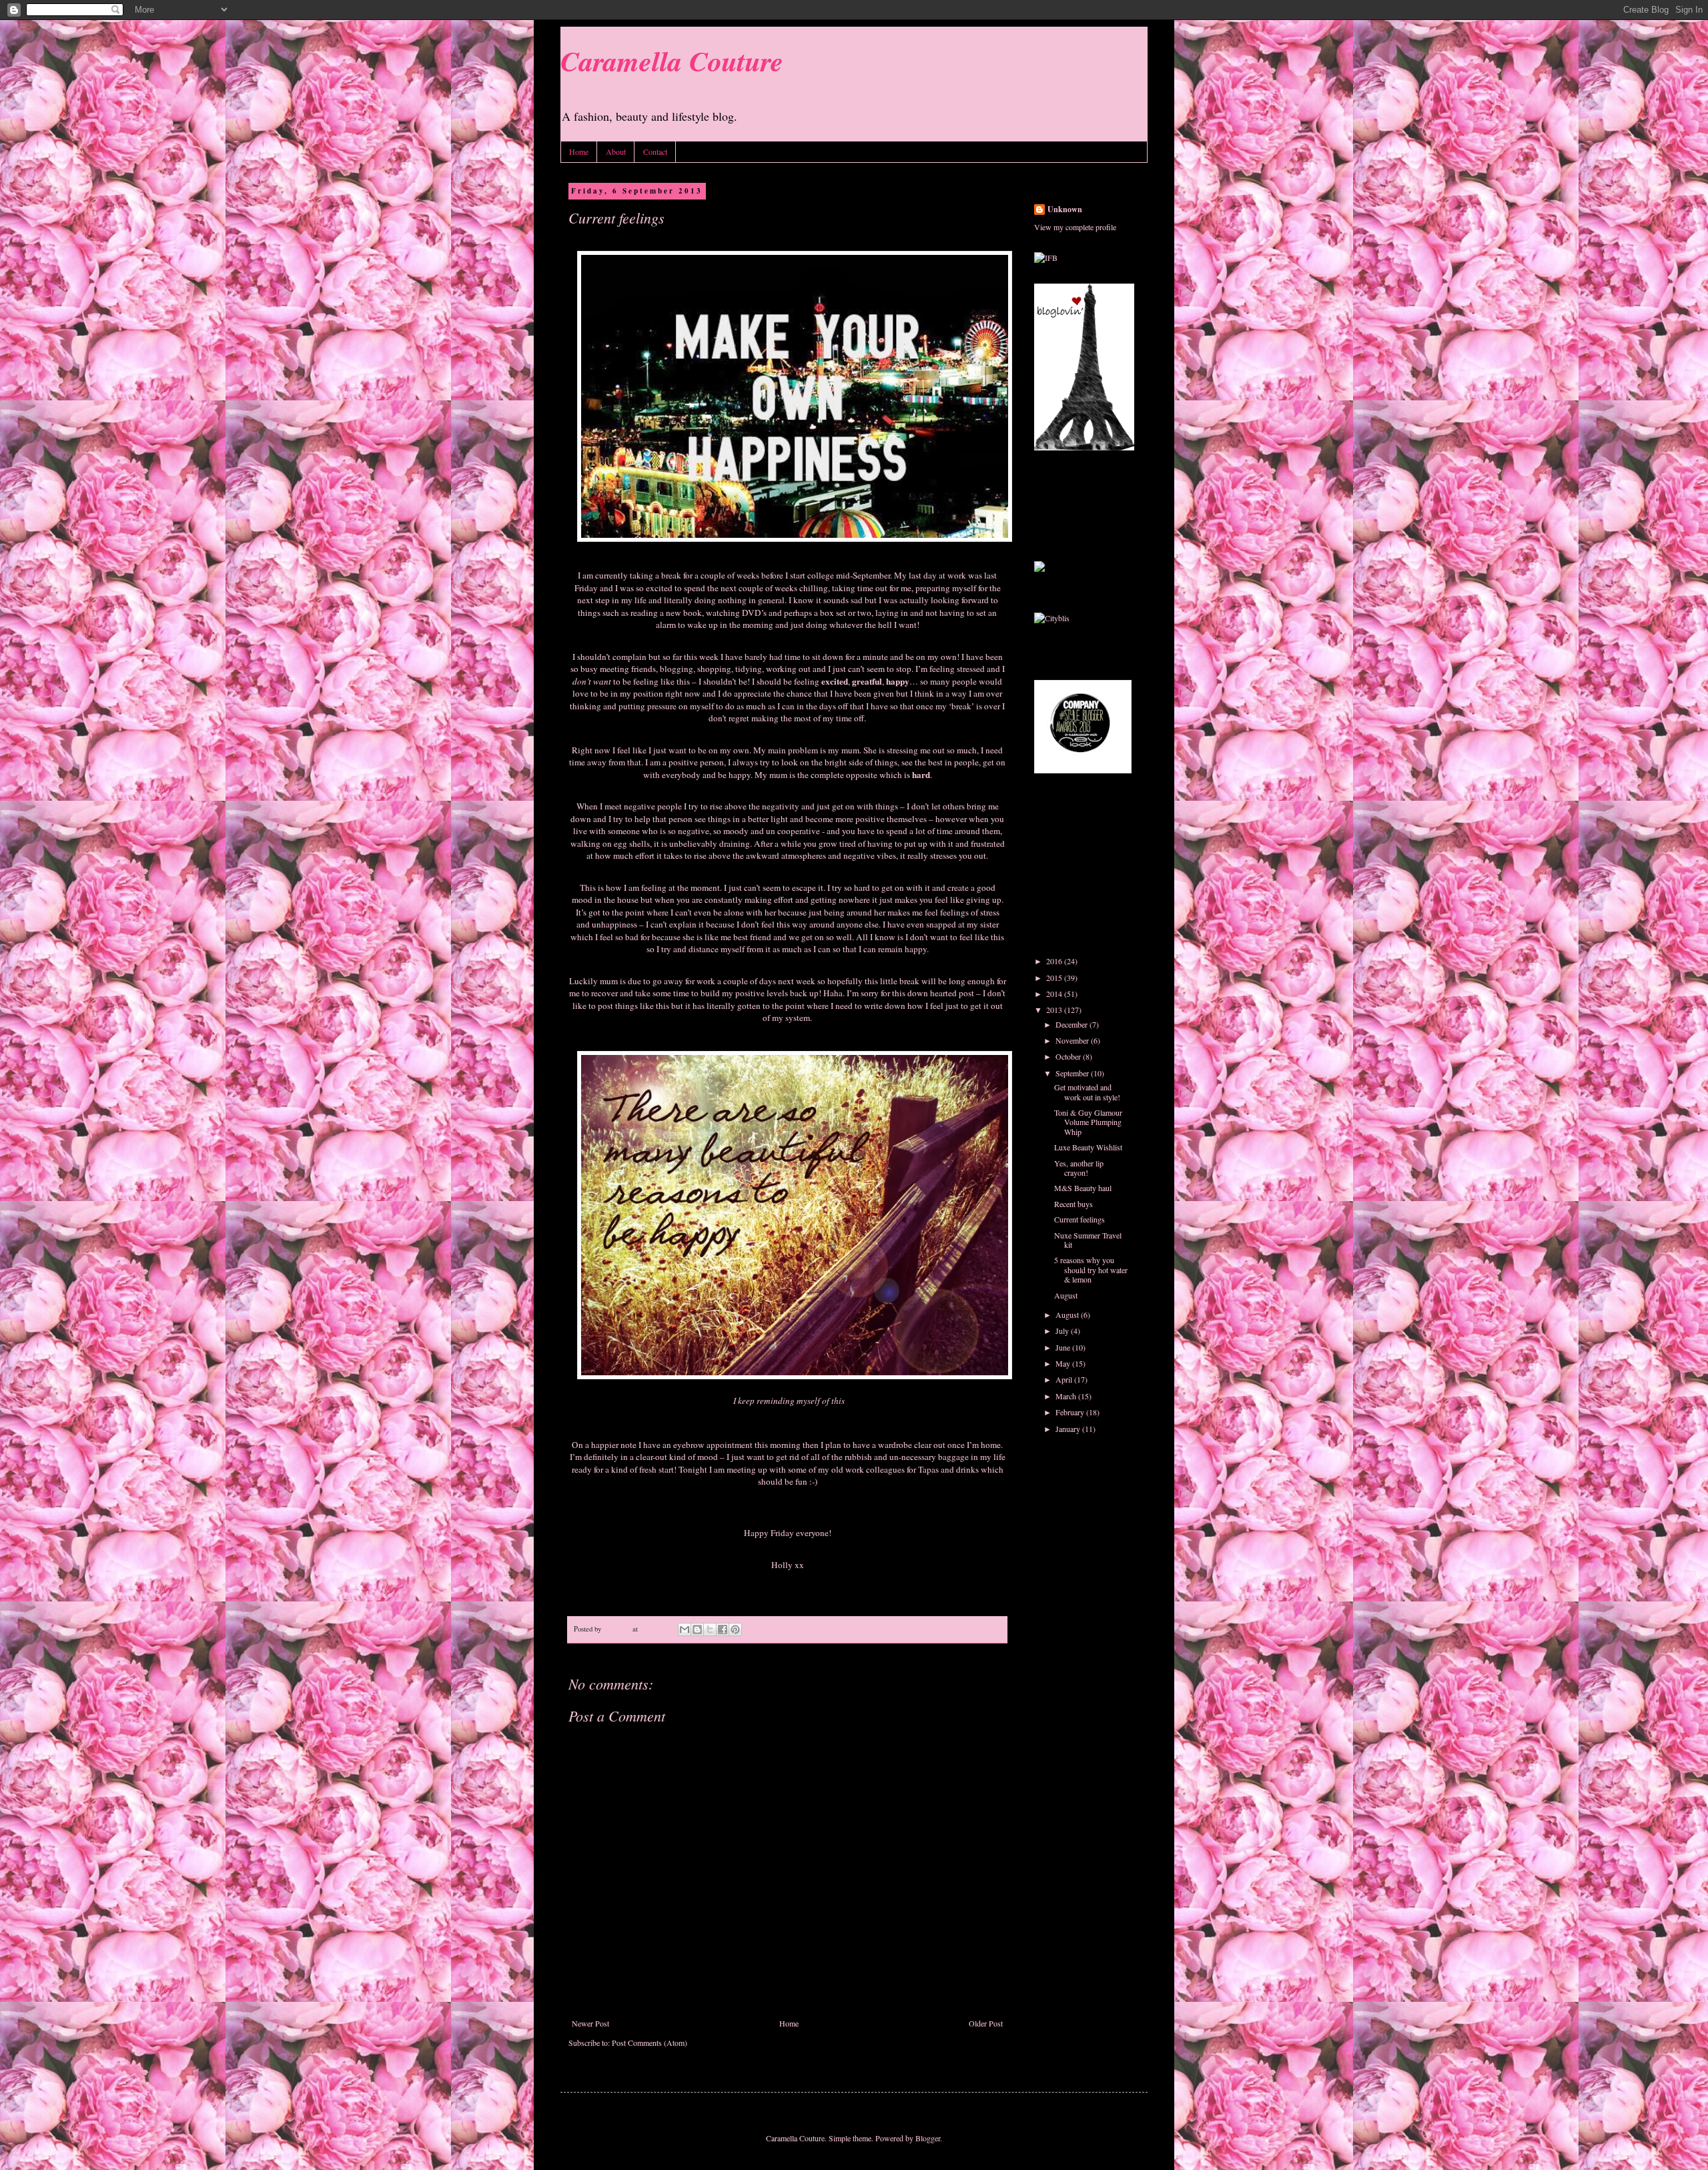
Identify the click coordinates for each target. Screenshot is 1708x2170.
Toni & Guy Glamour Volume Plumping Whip (1088, 1122)
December (1073, 1024)
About (616, 151)
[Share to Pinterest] (735, 1630)
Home (579, 151)
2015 (1055, 978)
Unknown (1065, 210)
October (1069, 1056)
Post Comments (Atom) (650, 2043)
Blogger (928, 2138)
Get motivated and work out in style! (1087, 1092)
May (1064, 1363)
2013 (1055, 1010)
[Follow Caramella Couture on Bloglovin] (1084, 447)
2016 (1055, 961)
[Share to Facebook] (723, 1630)
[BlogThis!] (697, 1630)
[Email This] (685, 1630)
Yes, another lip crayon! (1079, 1168)
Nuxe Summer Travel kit (1088, 1240)
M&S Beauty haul (1083, 1188)
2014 (1055, 994)
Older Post (986, 2023)
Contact (655, 151)
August (1066, 1295)
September (1073, 1073)
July (1063, 1331)
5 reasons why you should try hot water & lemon (1091, 1270)
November (1073, 1040)
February (1071, 1412)
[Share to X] (710, 1630)
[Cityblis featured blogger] (1072, 626)
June (1064, 1347)
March (1067, 1396)
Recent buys (1074, 1204)
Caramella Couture (672, 61)
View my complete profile (1075, 227)
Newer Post (590, 2023)
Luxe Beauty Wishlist (1088, 1147)
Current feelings (1080, 1219)
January (1069, 1429)
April (1065, 1379)
